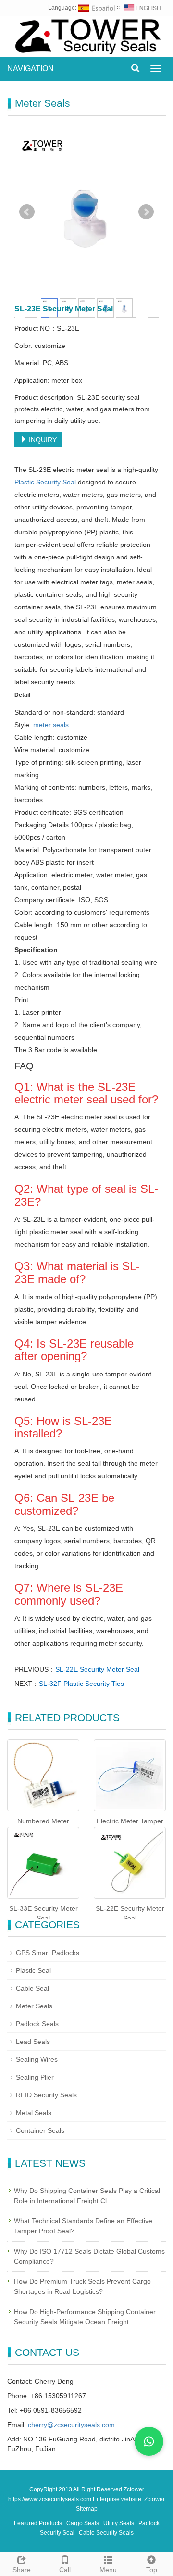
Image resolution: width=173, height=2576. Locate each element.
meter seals (51, 725)
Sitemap (87, 2509)
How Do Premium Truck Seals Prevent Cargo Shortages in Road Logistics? (82, 2286)
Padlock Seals (37, 2024)
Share (22, 2570)
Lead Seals (33, 2042)
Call (65, 2570)
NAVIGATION (31, 68)
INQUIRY (42, 440)
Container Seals (40, 2130)
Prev (27, 212)
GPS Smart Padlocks (48, 1953)
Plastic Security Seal (45, 482)
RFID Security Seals (46, 2095)
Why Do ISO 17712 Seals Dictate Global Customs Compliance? (89, 2256)
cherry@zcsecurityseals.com (71, 2425)
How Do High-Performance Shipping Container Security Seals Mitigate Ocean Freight (85, 2317)
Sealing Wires (37, 2059)
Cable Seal (32, 1988)
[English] (142, 8)
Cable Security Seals (106, 2533)
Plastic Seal (33, 1970)
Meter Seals (34, 2006)
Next (146, 212)
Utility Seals (119, 2523)
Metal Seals (34, 2113)
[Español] (97, 8)
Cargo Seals (83, 2523)
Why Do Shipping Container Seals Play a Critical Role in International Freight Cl (87, 2196)
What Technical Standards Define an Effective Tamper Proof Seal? (83, 2226)
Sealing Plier (35, 2077)
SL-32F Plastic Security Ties (81, 1684)
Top (152, 2570)
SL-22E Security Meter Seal (97, 1669)
